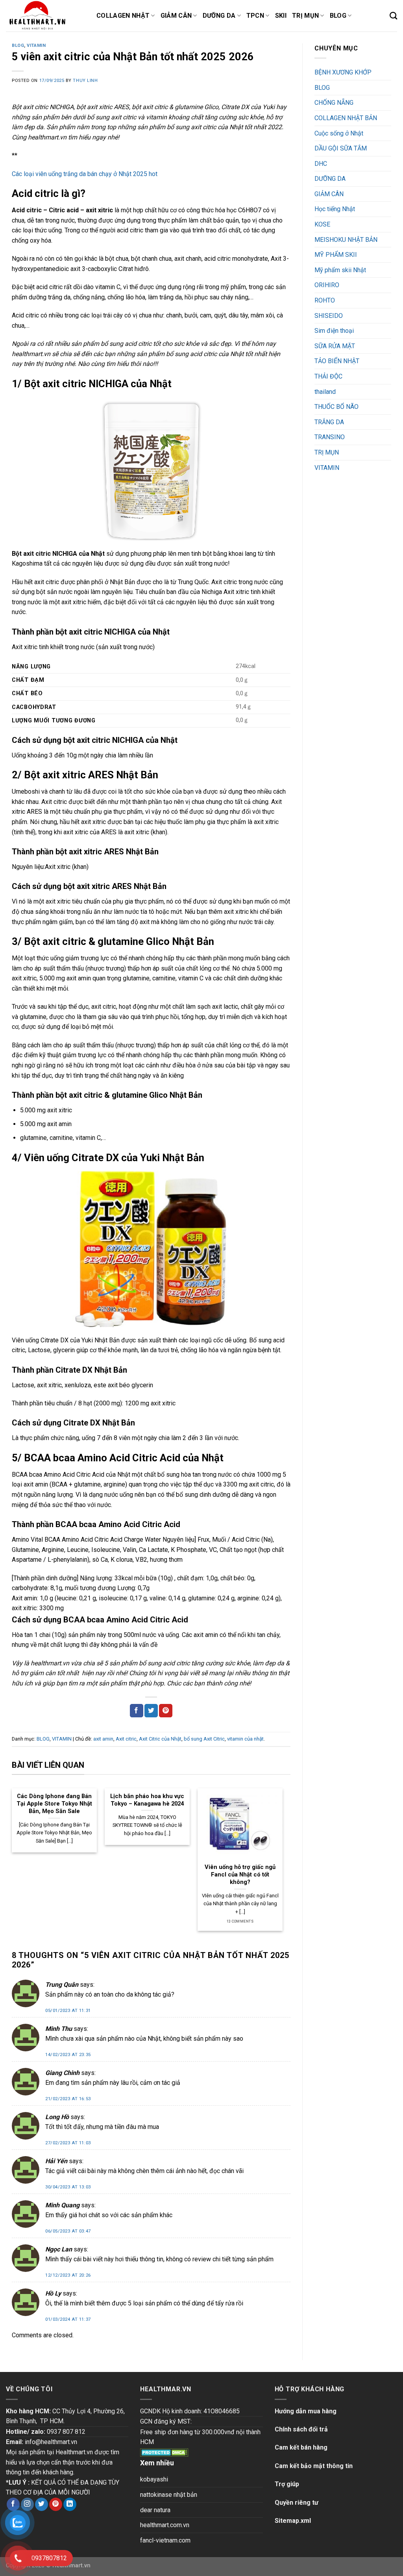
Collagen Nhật (123, 16)
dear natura (155, 2510)
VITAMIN (36, 45)
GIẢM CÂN (329, 194)
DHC (321, 164)
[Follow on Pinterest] (56, 2504)
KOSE (322, 224)
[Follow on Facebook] (13, 2504)
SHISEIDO (329, 316)
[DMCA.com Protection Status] (164, 2452)
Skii (281, 16)
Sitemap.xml (293, 2521)
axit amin (103, 1739)
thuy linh (85, 81)
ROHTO (325, 300)
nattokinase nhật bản (169, 2495)
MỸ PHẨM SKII (336, 255)
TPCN (255, 16)
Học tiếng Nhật (335, 209)
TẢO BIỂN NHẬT (337, 361)
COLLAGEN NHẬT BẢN (346, 118)
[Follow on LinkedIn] (70, 2504)
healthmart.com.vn (165, 2525)
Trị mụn (305, 16)
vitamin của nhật (245, 1739)
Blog (338, 16)
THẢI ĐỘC (328, 376)
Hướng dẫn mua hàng (306, 2411)
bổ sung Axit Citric (204, 1739)
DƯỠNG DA (330, 179)
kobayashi (154, 2479)
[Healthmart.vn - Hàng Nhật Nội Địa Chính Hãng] (45, 16)
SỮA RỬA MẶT (335, 346)
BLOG (18, 45)
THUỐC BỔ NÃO (336, 407)
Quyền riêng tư (297, 2503)
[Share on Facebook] (137, 1711)
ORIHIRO (327, 285)
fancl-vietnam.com (165, 2540)
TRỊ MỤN (327, 452)
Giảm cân (176, 16)
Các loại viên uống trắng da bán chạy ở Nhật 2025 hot (85, 174)
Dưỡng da (219, 16)
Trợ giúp (287, 2484)
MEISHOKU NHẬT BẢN (346, 240)
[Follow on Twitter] (42, 2504)
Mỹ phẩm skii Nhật (340, 270)
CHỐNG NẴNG (334, 103)
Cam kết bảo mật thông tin (314, 2466)
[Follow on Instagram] (27, 2504)
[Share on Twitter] (151, 1711)
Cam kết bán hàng (301, 2447)
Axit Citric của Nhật (160, 1739)
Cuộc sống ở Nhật (339, 133)
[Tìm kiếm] (393, 16)
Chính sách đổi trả (301, 2429)
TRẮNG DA (329, 422)
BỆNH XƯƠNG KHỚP (343, 72)
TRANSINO (330, 437)
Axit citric (126, 1739)
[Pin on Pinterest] (166, 1711)
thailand (325, 392)
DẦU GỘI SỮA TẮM (341, 148)
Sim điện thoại (334, 331)
